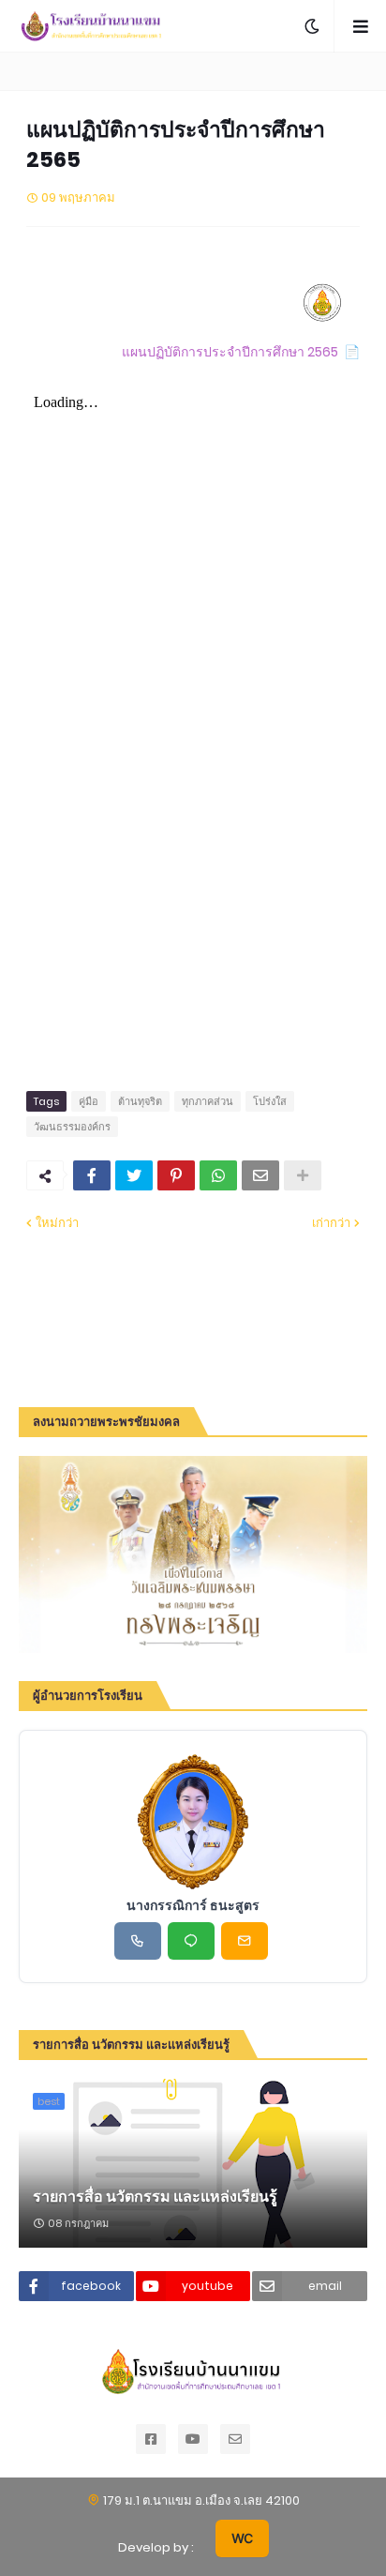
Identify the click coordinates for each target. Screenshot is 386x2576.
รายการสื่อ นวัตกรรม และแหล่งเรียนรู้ (155, 2197)
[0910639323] (138, 1941)
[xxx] (191, 1941)
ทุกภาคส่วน (208, 1101)
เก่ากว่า (331, 1223)
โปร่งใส (270, 1101)
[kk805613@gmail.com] (245, 1941)
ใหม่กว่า (57, 1223)
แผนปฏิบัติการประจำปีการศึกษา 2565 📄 (241, 352)
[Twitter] (134, 1175)
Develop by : (156, 2547)
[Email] (260, 1175)
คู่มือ (89, 1101)
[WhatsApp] (218, 1175)
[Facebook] (92, 1175)
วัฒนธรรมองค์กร (72, 1127)
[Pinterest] (176, 1175)
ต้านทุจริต (140, 1101)
